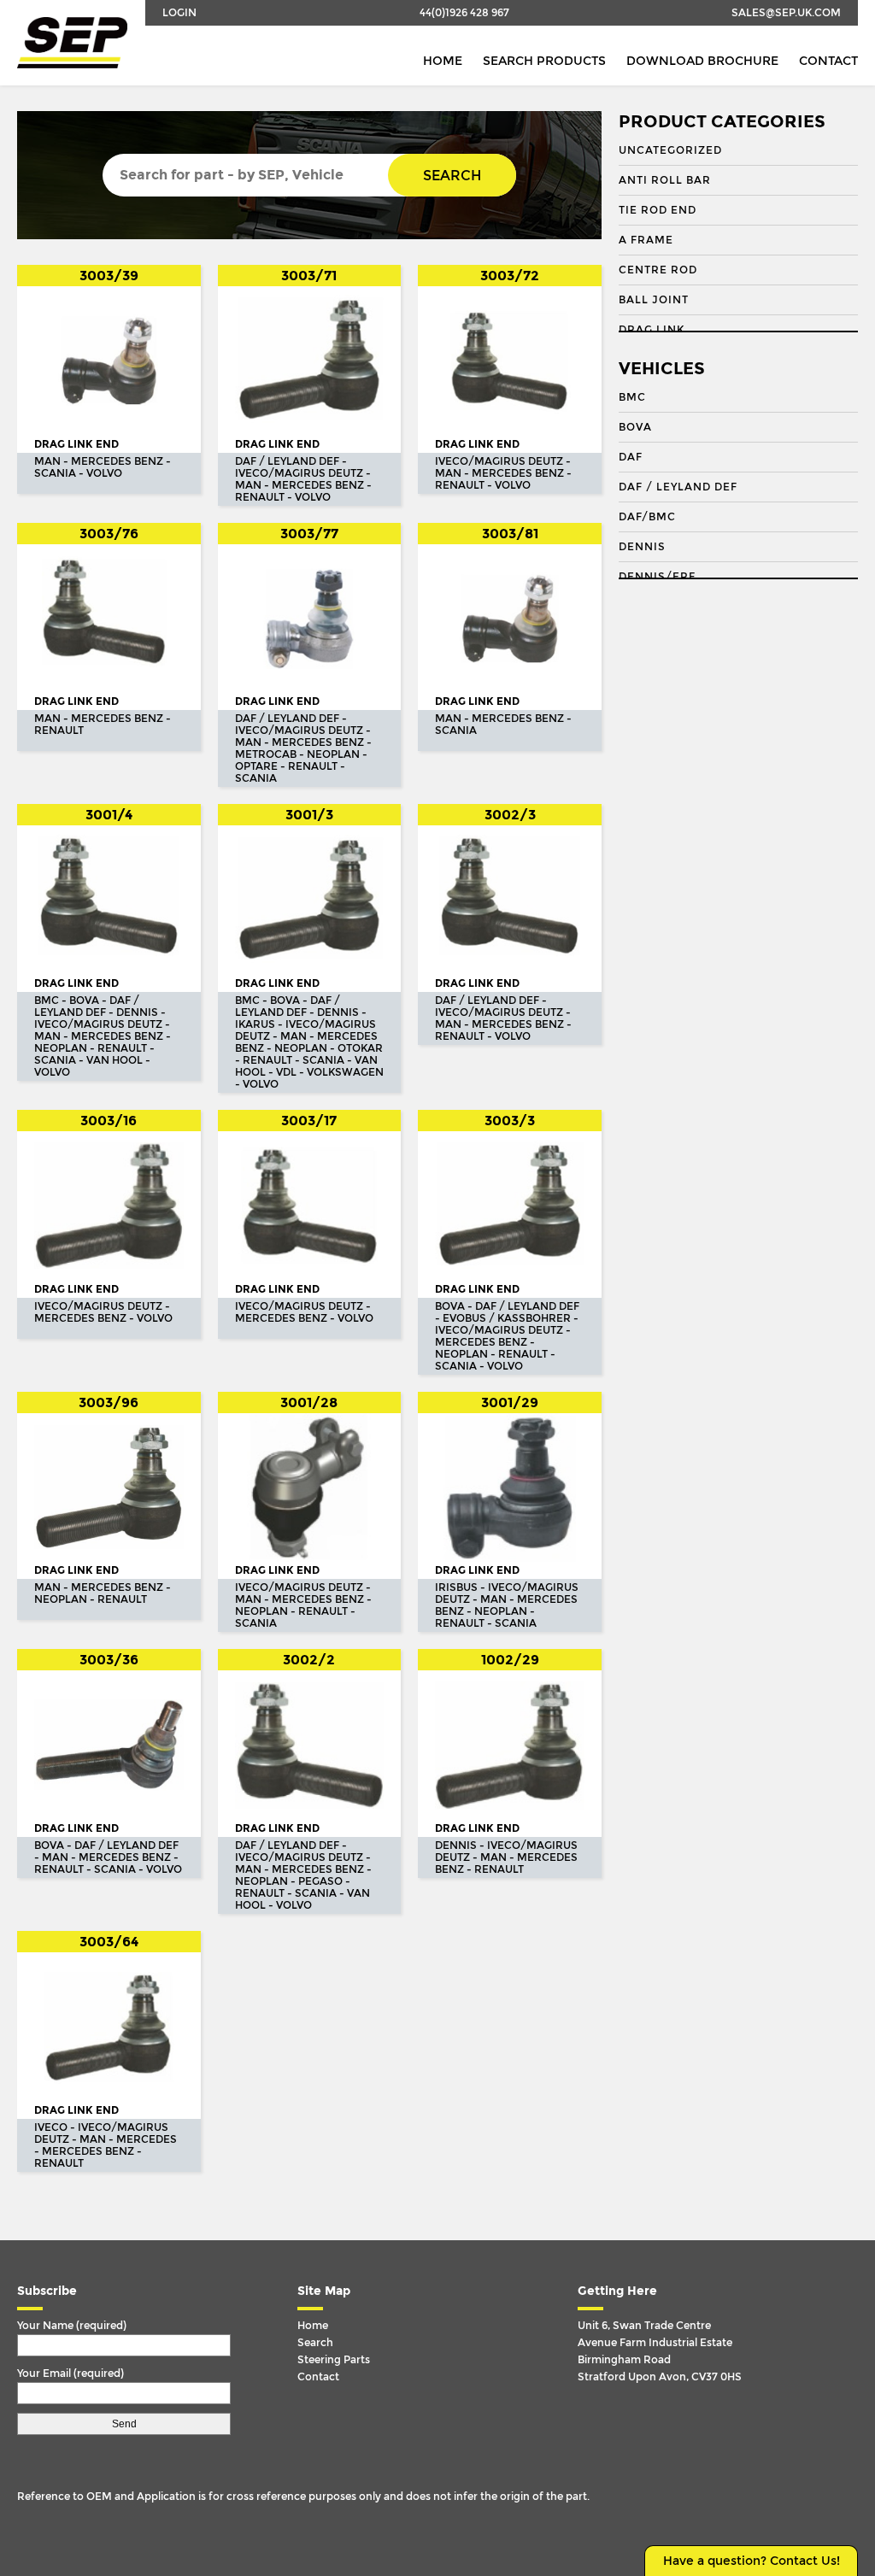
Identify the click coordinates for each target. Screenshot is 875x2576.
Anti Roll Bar (665, 180)
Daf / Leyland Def (678, 487)
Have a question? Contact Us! (752, 2561)
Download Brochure (702, 61)
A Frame (646, 240)
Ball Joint (654, 300)
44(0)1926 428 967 (464, 13)
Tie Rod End (658, 210)
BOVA (635, 427)
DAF (631, 457)
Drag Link (652, 330)
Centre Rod (658, 270)
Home (443, 61)
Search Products (544, 61)
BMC (632, 397)
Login (179, 13)
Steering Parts (334, 2360)
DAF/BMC (647, 517)
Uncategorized (670, 150)
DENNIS (642, 547)
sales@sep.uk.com (786, 13)
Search (452, 176)
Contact (828, 61)
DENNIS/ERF (657, 577)
